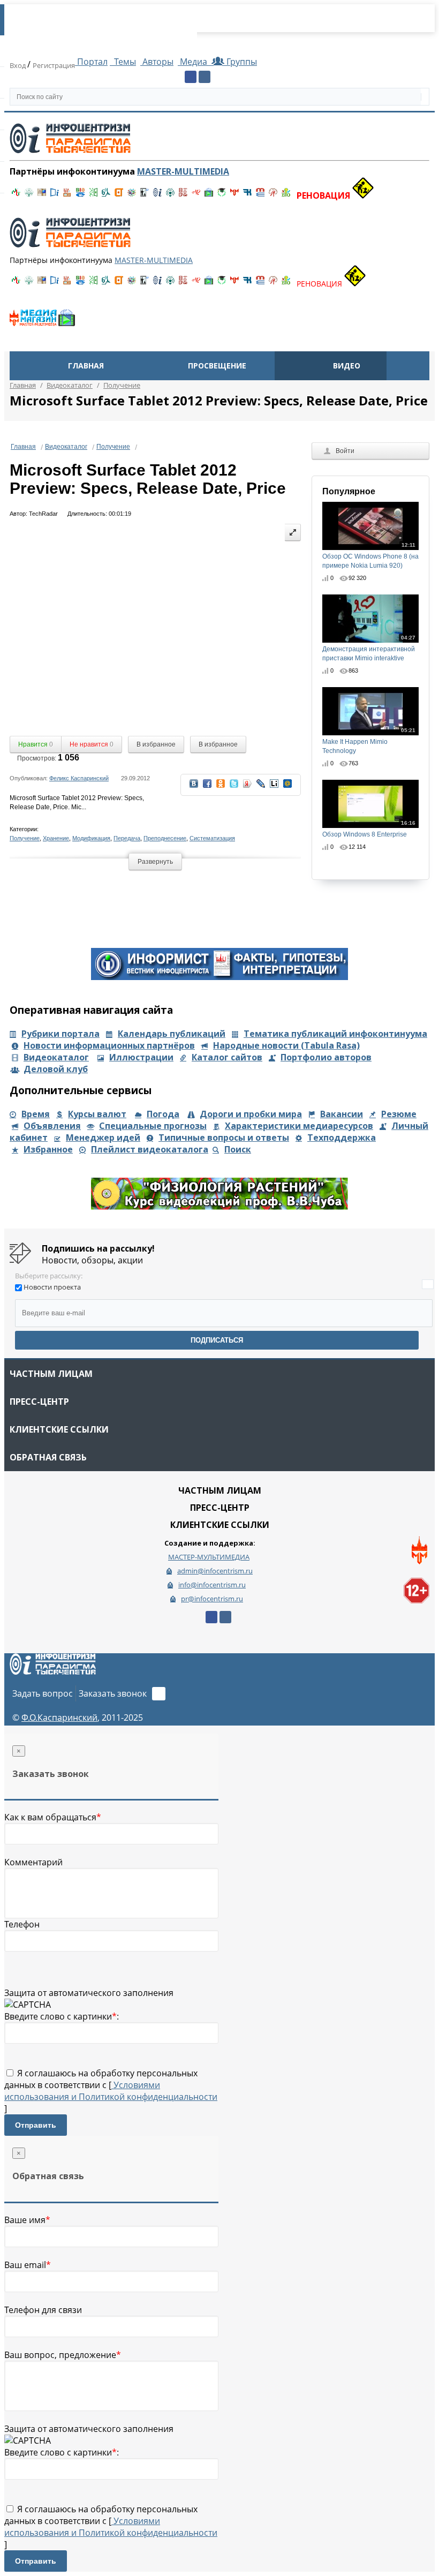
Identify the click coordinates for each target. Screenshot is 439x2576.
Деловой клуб (56, 1069)
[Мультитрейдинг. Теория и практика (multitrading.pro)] (16, 195)
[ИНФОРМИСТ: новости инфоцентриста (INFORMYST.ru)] (42, 195)
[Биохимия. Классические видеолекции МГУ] (67, 195)
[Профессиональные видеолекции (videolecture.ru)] (145, 195)
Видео (347, 366)
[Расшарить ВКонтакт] (194, 787)
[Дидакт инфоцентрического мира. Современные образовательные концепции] (132, 195)
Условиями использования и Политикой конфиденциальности (111, 2091)
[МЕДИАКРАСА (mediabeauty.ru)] (196, 195)
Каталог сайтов (227, 1057)
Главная (86, 366)
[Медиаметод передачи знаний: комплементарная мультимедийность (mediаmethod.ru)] (260, 195)
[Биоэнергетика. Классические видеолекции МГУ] (80, 195)
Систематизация (212, 838)
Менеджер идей (103, 1138)
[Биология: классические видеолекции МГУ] (93, 195)
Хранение (56, 838)
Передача (127, 838)
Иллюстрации (141, 1057)
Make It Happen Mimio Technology (369, 741)
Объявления (52, 1126)
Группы (240, 62)
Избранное (48, 1149)
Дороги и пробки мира (251, 1114)
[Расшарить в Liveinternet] (274, 787)
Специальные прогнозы (153, 1126)
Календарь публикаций (172, 1034)
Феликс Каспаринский (79, 778)
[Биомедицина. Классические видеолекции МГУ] (106, 195)
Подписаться (217, 1340)
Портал (91, 62)
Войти (345, 451)
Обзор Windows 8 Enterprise (369, 829)
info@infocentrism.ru (212, 1585)
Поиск (238, 1149)
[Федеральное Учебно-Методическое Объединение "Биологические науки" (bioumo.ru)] (222, 195)
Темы (124, 62)
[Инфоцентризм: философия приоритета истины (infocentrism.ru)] (157, 195)
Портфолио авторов (326, 1057)
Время (36, 1114)
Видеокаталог (66, 447)
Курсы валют (97, 1114)
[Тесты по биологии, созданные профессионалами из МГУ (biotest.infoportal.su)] (286, 195)
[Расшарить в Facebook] (207, 787)
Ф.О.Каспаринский (59, 1718)
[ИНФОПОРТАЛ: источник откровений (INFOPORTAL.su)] (55, 195)
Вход (18, 65)
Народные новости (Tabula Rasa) (286, 1045)
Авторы (157, 62)
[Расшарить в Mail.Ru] (287, 787)
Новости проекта (52, 1287)
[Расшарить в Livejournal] (261, 787)
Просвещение (217, 366)
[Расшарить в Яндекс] (247, 787)
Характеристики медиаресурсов (299, 1126)
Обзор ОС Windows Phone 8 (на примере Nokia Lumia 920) (370, 556)
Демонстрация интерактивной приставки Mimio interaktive (369, 648)
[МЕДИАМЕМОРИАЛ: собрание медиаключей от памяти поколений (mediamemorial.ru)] (273, 195)
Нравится (36, 744)
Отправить (36, 2125)
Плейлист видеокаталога (150, 1149)
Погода (163, 1114)
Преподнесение (165, 838)
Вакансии (342, 1114)
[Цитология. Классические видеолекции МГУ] (119, 195)
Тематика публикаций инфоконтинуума (335, 1034)
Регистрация (54, 65)
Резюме (399, 1114)
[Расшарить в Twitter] (234, 787)
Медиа (194, 62)
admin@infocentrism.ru (215, 1571)
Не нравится (92, 744)
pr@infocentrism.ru (212, 1599)
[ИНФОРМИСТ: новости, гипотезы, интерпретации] (219, 977)
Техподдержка (342, 1138)
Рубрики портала (60, 1034)
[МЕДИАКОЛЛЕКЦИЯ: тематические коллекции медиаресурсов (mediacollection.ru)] (183, 195)
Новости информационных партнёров (109, 1045)
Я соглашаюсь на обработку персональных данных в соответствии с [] (111, 2091)
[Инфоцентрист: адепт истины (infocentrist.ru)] (170, 195)
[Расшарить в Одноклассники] (221, 787)
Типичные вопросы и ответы (224, 1138)
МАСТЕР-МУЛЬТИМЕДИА (209, 1557)
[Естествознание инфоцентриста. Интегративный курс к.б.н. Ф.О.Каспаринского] (29, 195)
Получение (113, 447)
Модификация (91, 838)
